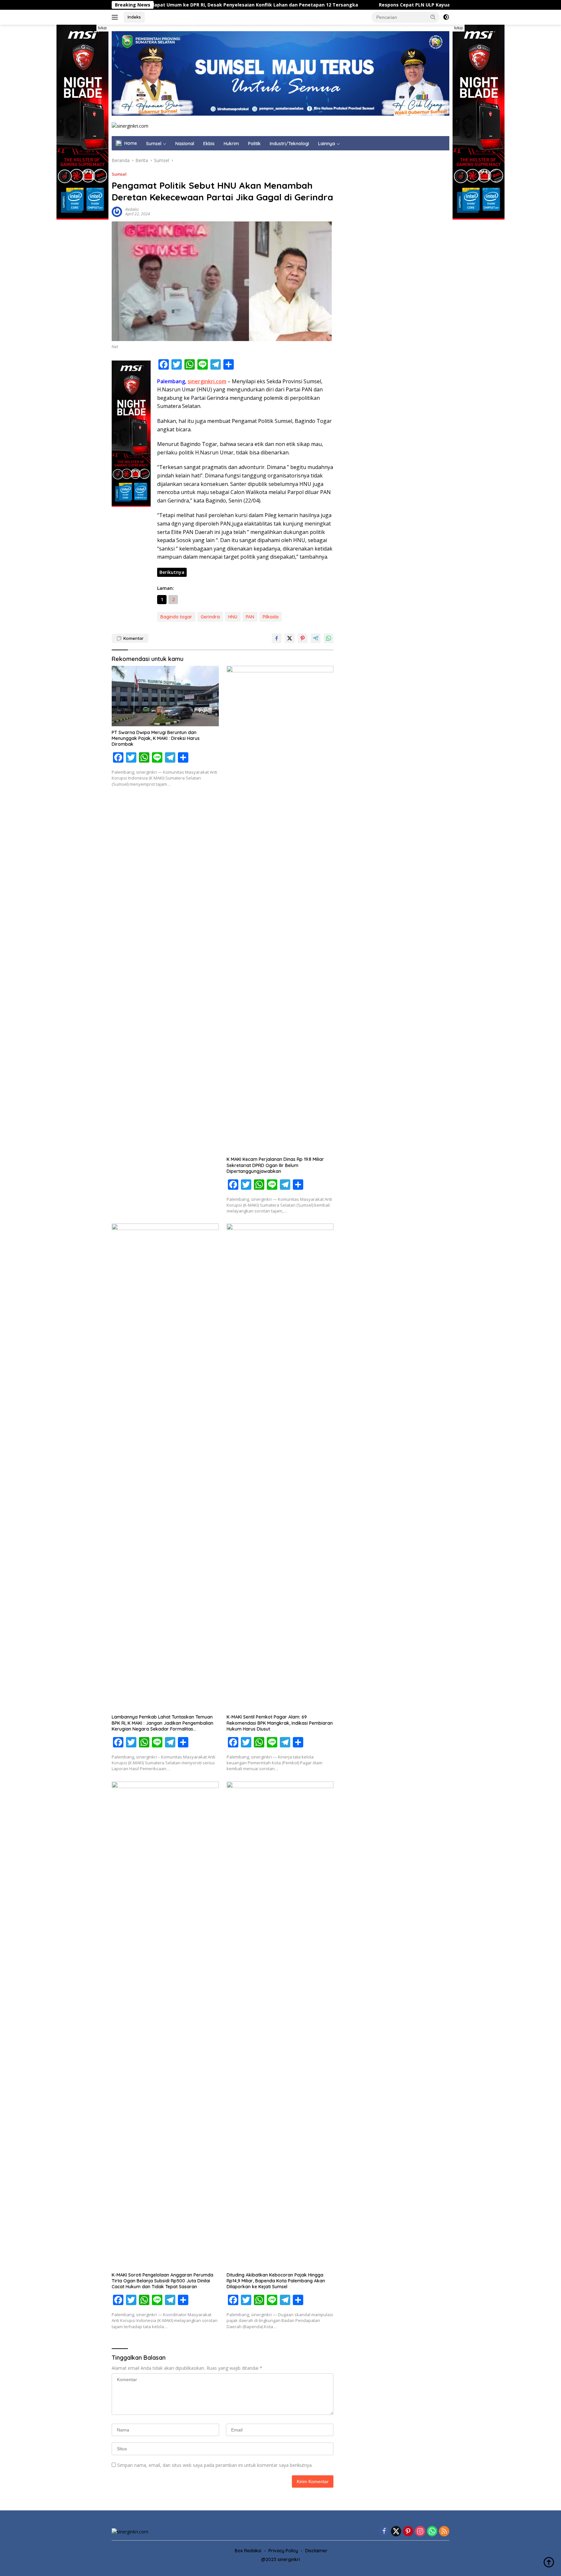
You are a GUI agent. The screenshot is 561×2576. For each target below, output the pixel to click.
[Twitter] (396, 2532)
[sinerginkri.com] (130, 126)
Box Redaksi (248, 2551)
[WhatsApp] (432, 2532)
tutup (102, 28)
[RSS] (444, 2532)
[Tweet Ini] (290, 638)
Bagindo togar (176, 617)
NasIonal (185, 144)
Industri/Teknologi (289, 144)
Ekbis (209, 144)
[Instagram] (420, 2532)
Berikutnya (172, 572)
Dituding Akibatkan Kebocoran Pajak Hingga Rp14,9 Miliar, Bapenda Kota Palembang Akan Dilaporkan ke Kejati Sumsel (276, 2281)
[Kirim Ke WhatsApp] (329, 638)
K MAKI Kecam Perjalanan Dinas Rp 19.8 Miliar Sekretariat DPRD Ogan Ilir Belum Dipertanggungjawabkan (275, 1165)
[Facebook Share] (277, 638)
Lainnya (327, 144)
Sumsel (154, 144)
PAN (250, 617)
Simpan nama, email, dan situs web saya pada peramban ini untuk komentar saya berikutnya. (215, 2465)
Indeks (134, 17)
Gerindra (210, 617)
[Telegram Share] (316, 638)
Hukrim (231, 144)
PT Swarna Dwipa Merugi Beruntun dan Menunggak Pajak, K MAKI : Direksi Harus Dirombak (156, 738)
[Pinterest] (408, 2532)
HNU (233, 617)
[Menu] (116, 17)
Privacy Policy (283, 2551)
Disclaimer (316, 2551)
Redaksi (132, 209)
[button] (433, 17)
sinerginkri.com (207, 381)
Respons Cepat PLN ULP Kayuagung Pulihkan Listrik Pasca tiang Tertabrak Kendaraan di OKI (407, 5)
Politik (254, 144)
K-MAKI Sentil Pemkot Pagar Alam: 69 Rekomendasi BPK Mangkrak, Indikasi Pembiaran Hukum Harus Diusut (280, 1723)
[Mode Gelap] (446, 17)
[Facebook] (384, 2532)
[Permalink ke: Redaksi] (117, 211)
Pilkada (271, 617)
